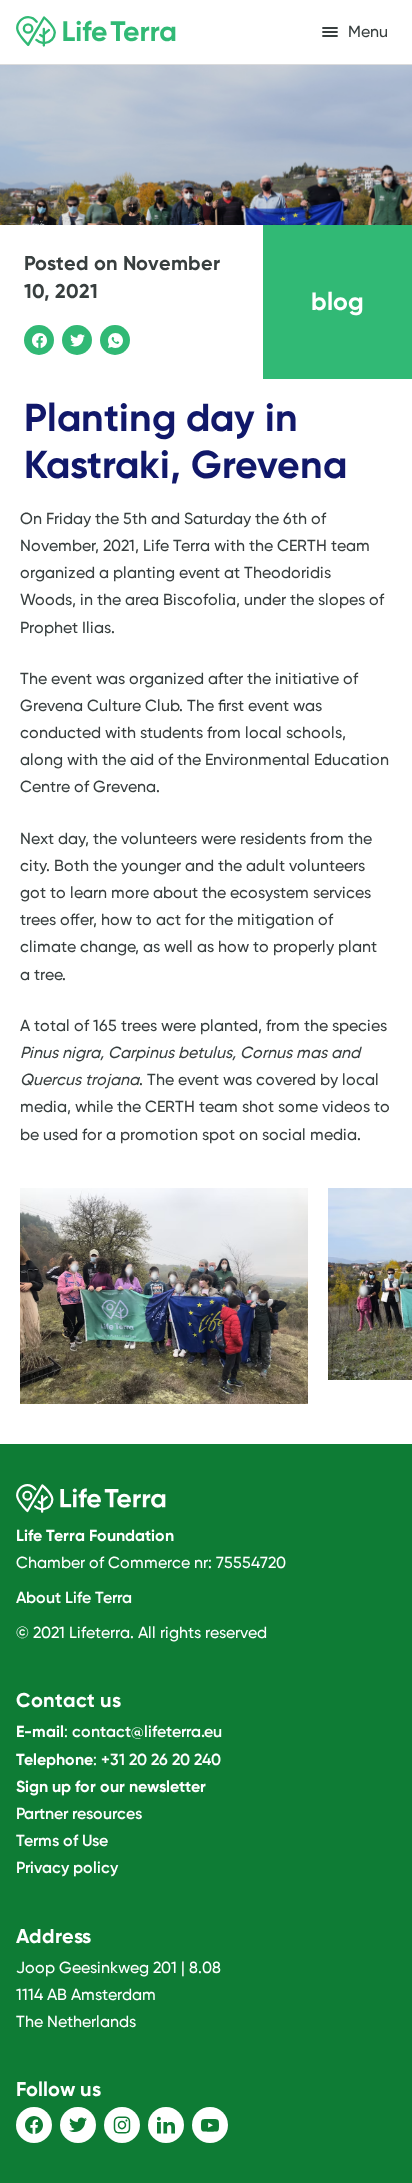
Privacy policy (67, 1867)
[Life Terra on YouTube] (210, 2125)
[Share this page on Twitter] (74, 337)
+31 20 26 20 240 (161, 1759)
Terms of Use (62, 1840)
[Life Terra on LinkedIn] (166, 2125)
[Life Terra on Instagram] (122, 2125)
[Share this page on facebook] (36, 337)
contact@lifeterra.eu (147, 1731)
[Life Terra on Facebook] (34, 2125)
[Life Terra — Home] (96, 32)
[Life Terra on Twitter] (78, 2125)
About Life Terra (74, 1597)
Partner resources (79, 1813)
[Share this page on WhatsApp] (112, 337)
